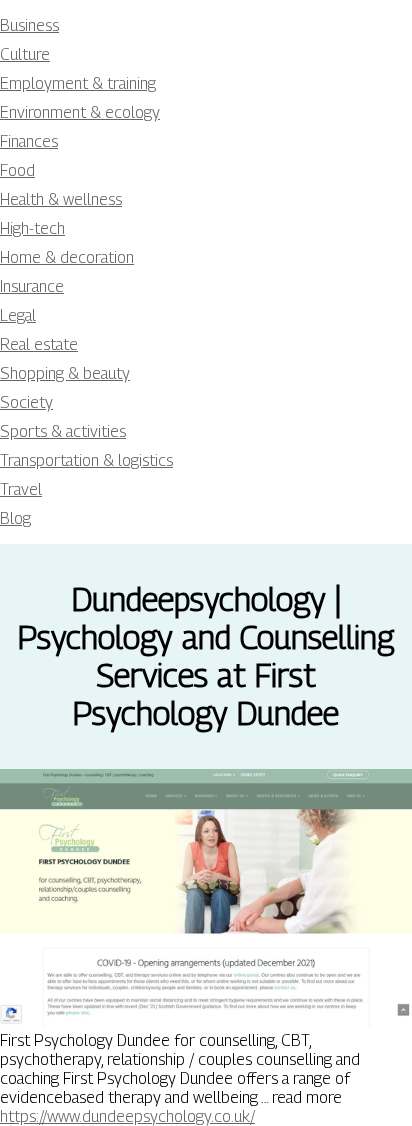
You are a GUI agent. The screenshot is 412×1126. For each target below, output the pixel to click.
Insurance (32, 286)
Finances (29, 141)
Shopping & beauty (65, 373)
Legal (18, 315)
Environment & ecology (80, 112)
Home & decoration (67, 257)
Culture (25, 54)
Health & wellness (61, 199)
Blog (15, 518)
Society (26, 402)
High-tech (32, 228)
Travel (21, 489)
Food (17, 170)
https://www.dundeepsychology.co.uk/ (127, 1116)
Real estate (39, 344)
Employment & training (78, 83)
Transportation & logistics (86, 460)
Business (29, 25)
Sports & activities (63, 431)
